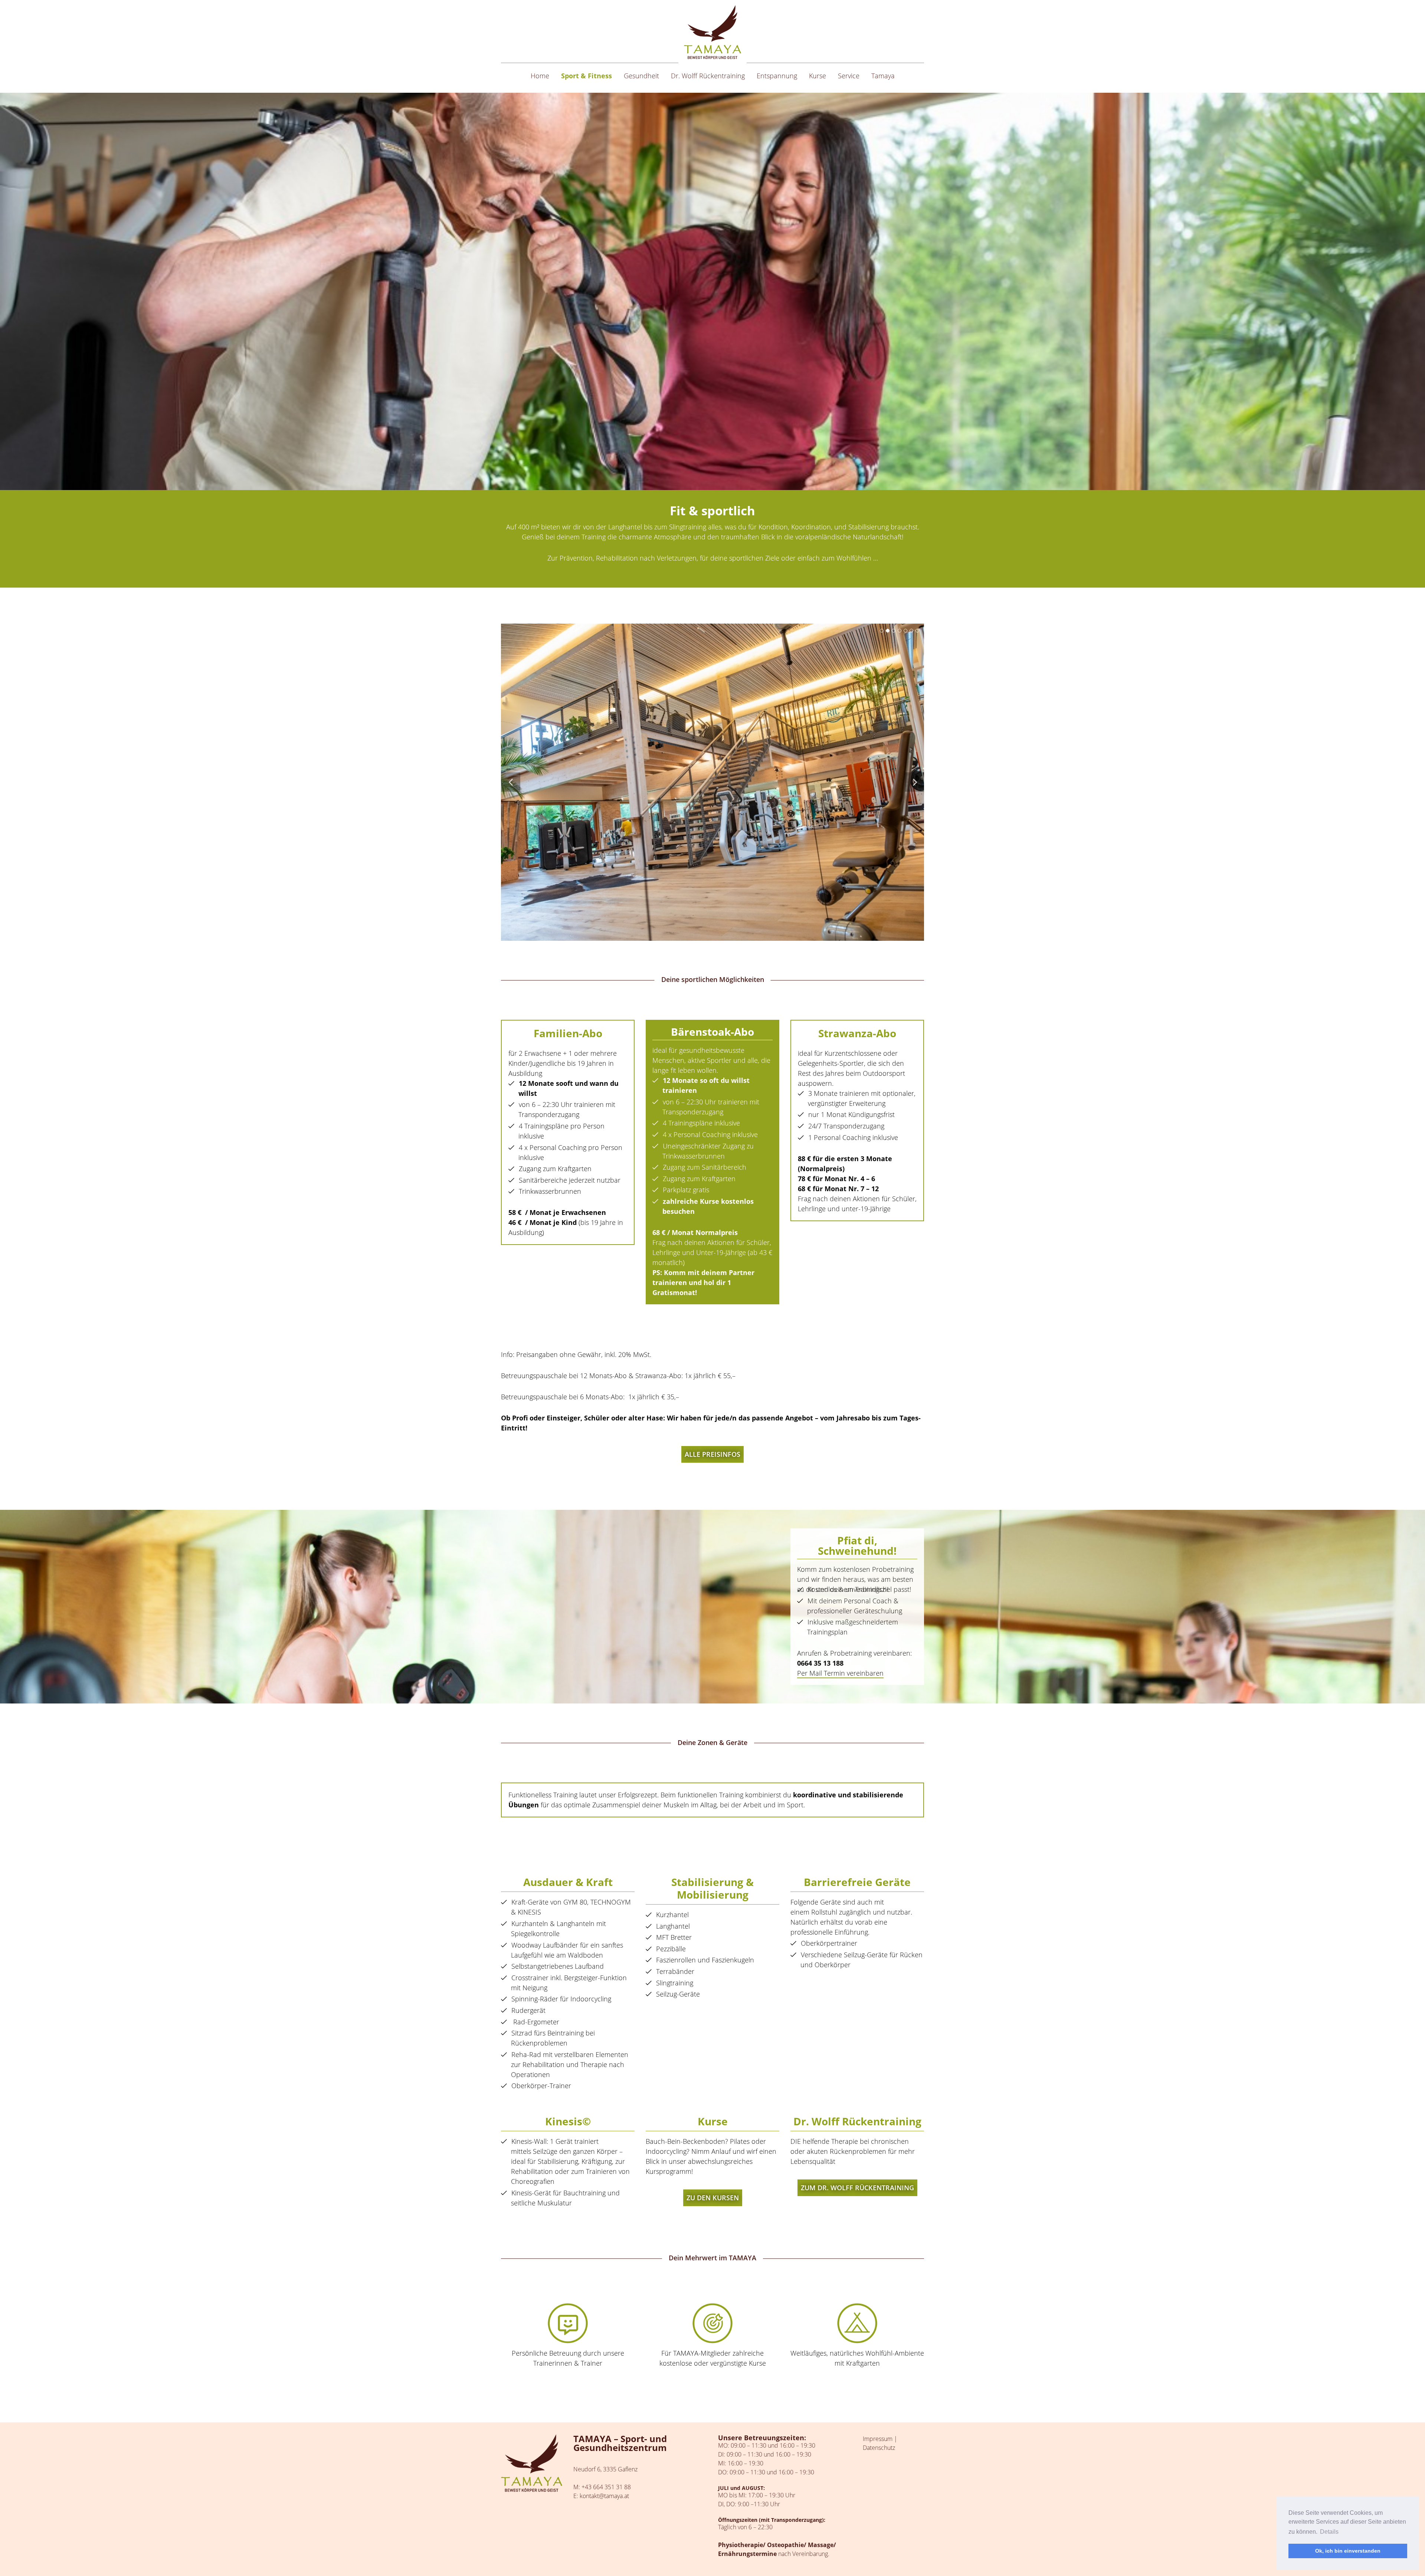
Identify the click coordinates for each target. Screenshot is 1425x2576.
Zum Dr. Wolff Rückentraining (857, 2188)
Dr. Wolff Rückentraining (708, 76)
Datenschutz (879, 2448)
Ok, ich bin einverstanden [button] (1348, 2551)
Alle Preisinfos (712, 1454)
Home (540, 76)
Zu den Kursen (713, 2198)
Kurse (818, 76)
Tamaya (883, 76)
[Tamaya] (713, 32)
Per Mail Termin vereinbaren (840, 1673)
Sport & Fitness (587, 76)
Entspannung (777, 76)
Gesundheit (641, 76)
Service (849, 76)
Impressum (878, 2439)
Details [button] (1329, 2532)
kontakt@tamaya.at (604, 2496)
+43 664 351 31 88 (606, 2487)
